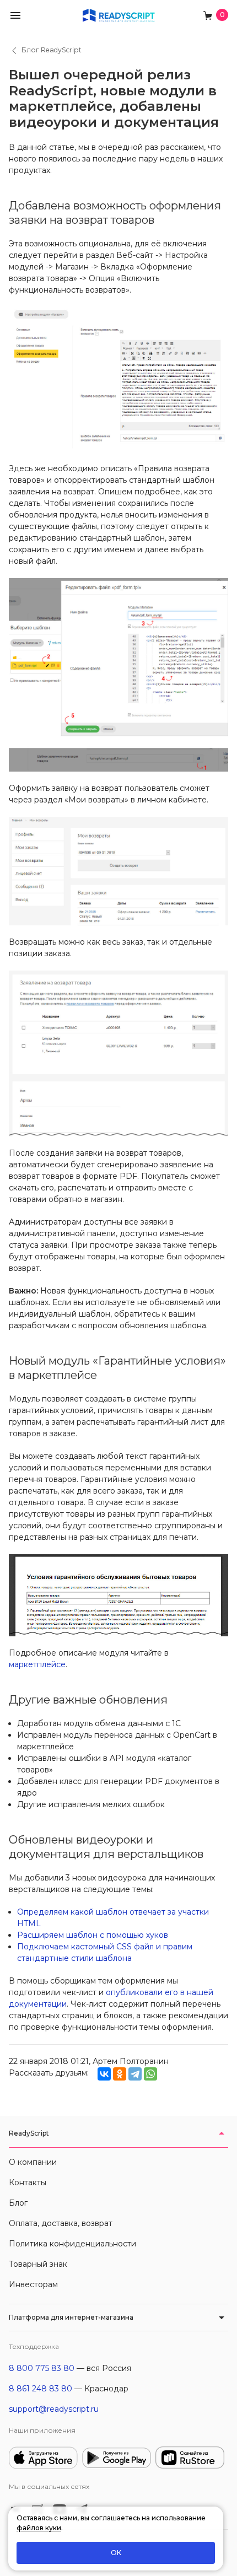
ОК (116, 2553)
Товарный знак (38, 2264)
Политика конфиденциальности (72, 2244)
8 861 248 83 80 (41, 2389)
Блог (18, 2203)
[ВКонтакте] (104, 2074)
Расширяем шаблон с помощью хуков (93, 1935)
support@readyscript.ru (54, 2409)
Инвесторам (33, 2284)
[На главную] (118, 15)
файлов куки (39, 2528)
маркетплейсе (37, 1664)
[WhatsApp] (150, 2074)
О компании (33, 2162)
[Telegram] (135, 2074)
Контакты (28, 2182)
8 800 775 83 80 (42, 2368)
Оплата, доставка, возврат (61, 2223)
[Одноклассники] (120, 2074)
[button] (15, 15)
